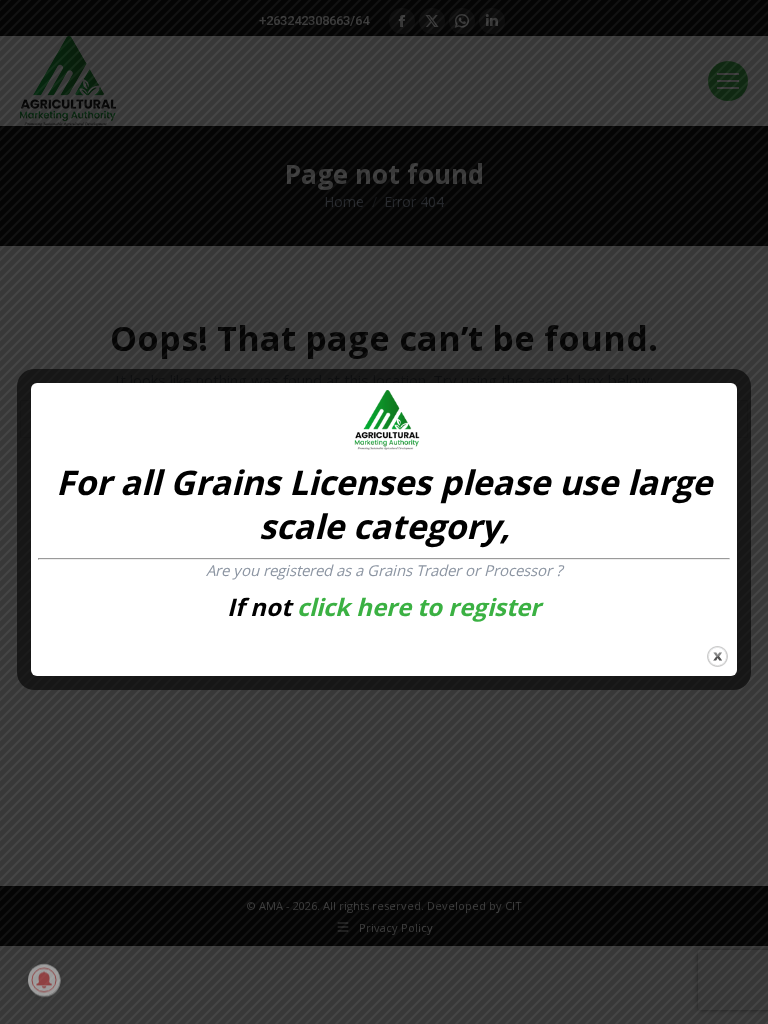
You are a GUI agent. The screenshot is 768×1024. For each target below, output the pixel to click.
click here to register (419, 606)
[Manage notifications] (44, 980)
